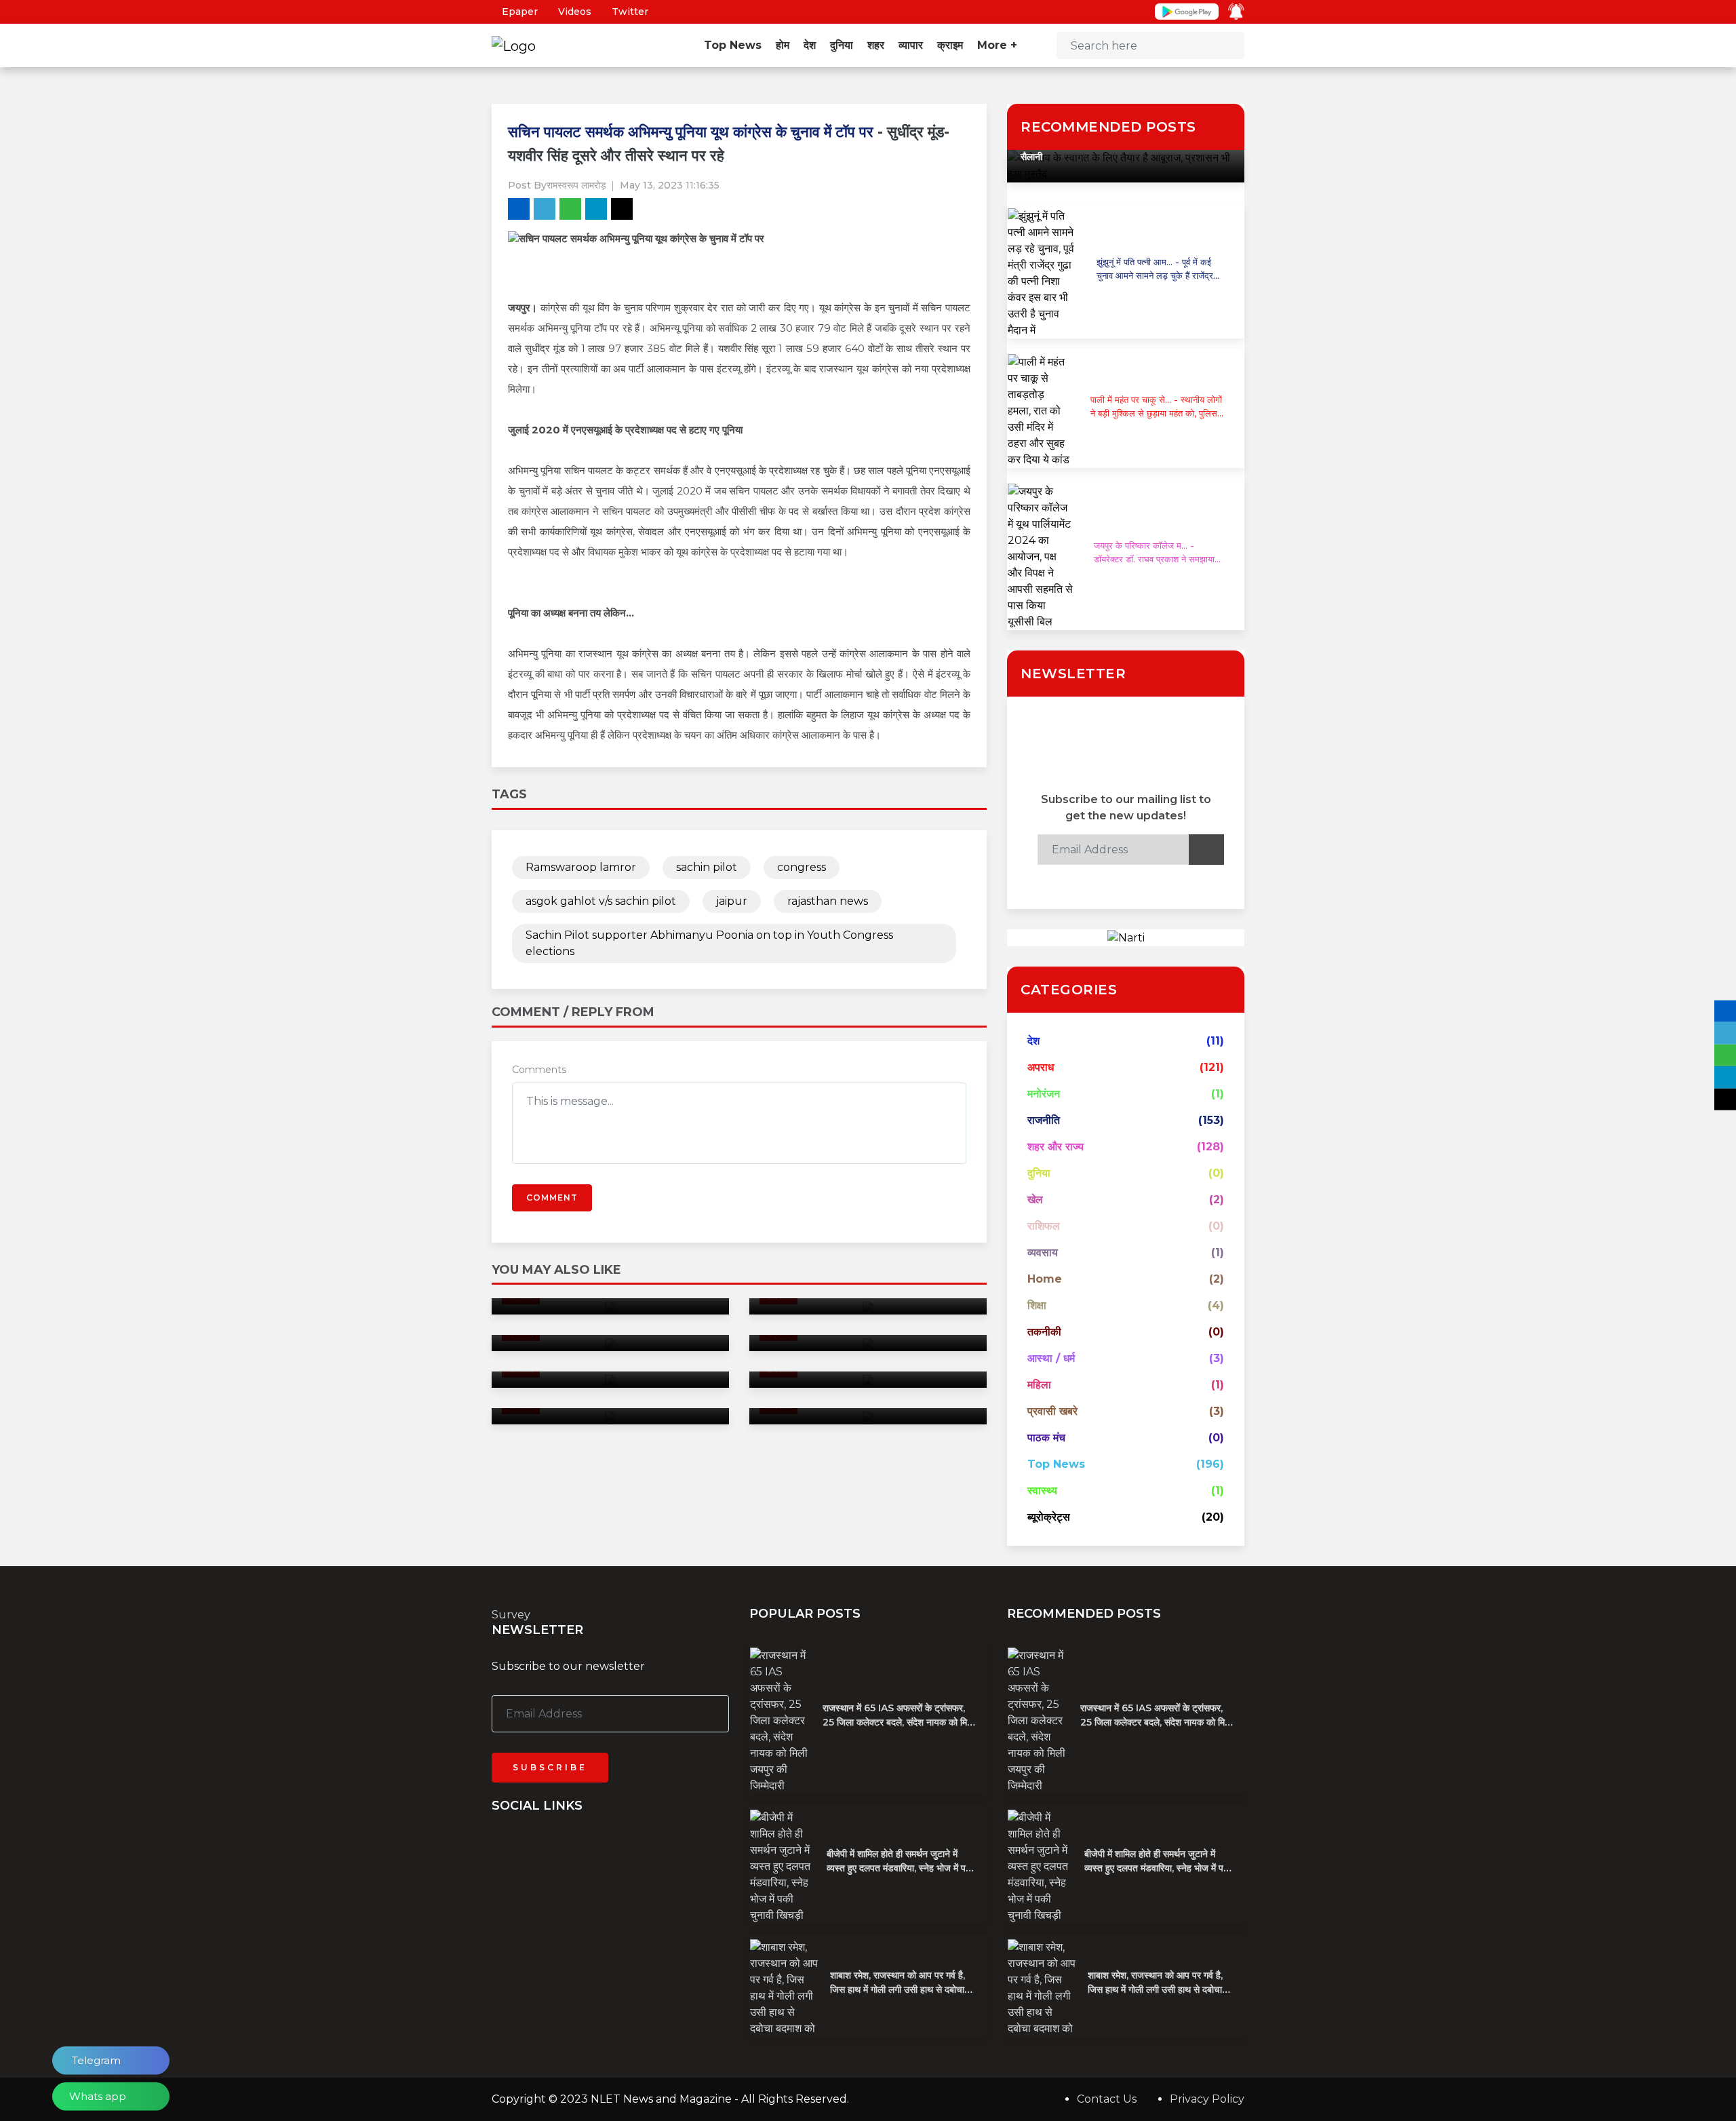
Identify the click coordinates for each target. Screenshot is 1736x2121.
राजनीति (1044, 1120)
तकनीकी (1044, 1332)
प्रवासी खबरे (1052, 1411)
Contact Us (1107, 2099)
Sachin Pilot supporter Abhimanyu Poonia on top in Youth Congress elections (709, 943)
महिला (1039, 1385)
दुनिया (842, 45)
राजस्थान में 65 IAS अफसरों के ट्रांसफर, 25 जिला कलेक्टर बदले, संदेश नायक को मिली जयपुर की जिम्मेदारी (899, 1722)
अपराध (1041, 1067)
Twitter (629, 12)
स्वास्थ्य (1042, 1491)
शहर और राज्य (1056, 1147)
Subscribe (550, 1767)
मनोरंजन (1044, 1094)
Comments (539, 1070)
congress (802, 867)
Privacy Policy (1207, 2099)
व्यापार (911, 45)
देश (810, 45)
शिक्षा (1037, 1305)
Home (1045, 1279)
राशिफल (1044, 1226)
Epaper (518, 12)
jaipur (732, 901)
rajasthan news (828, 901)
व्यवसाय (1043, 1252)
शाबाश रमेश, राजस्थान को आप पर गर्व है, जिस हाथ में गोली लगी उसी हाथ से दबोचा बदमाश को (897, 1989)
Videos (573, 12)
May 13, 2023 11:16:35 (670, 185)
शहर (876, 45)
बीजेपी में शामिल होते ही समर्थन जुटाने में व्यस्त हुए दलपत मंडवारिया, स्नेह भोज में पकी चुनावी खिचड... (901, 1868)
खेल (1035, 1200)
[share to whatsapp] (570, 209)
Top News (733, 45)
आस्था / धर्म (1051, 1358)
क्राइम (950, 45)
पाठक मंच (1046, 1438)
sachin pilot (707, 867)
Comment (552, 1198)
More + (999, 45)
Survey (511, 1615)
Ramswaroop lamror (581, 867)
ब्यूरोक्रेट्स (1049, 1517)
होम (783, 45)
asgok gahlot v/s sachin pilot (601, 901)
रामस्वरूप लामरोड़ (576, 185)
